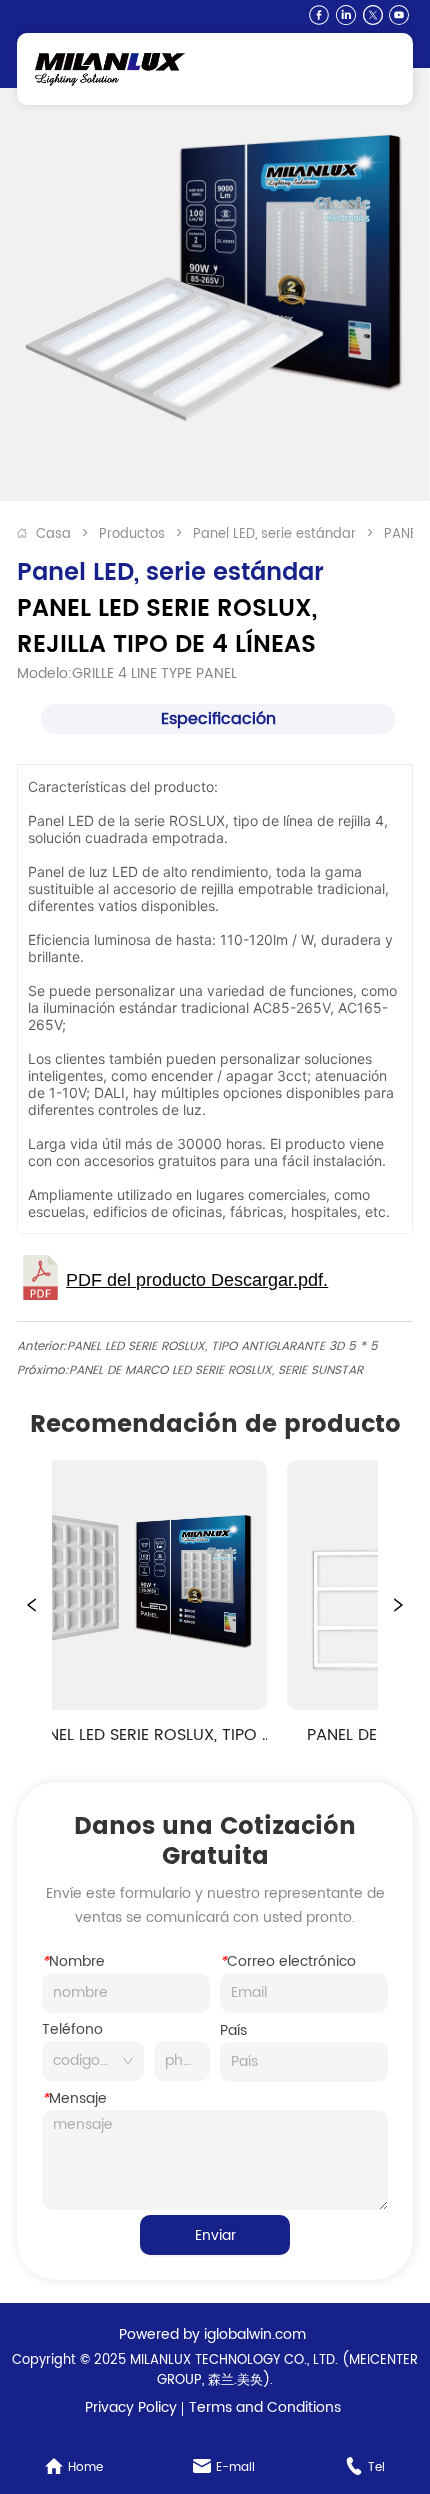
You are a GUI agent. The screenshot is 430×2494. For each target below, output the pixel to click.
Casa (53, 534)
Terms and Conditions (265, 2407)
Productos (132, 534)
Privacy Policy (131, 2407)
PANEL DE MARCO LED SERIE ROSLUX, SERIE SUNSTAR (216, 1370)
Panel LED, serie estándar (274, 534)
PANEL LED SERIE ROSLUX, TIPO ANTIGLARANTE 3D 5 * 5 (222, 1346)
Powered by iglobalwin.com (212, 2334)
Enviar (215, 2235)
